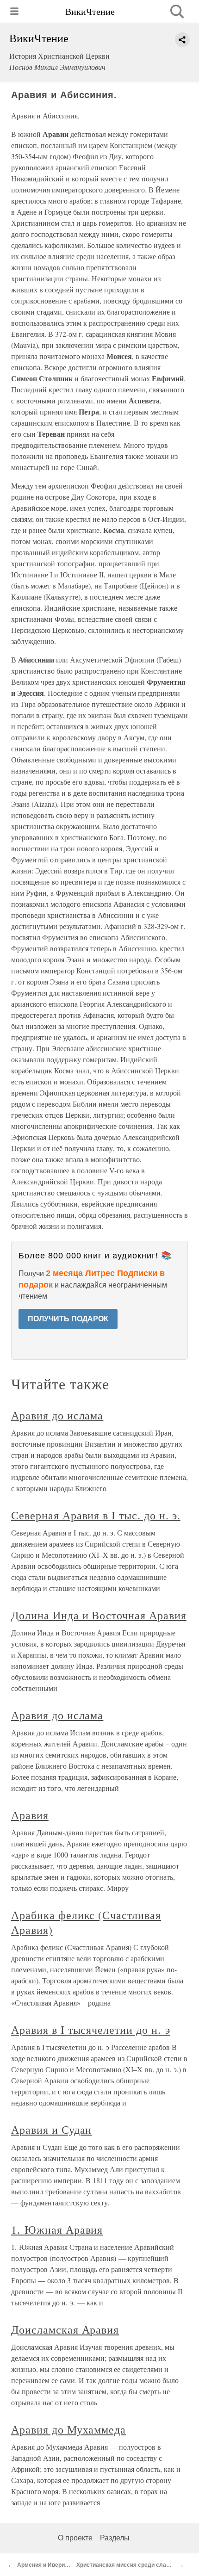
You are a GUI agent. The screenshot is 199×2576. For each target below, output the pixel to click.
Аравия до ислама (57, 1415)
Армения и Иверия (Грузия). (55, 2565)
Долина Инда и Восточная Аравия (99, 1615)
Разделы (115, 2538)
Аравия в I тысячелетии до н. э (91, 2030)
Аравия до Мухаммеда (68, 2429)
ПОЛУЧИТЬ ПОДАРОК (68, 1319)
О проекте (75, 2538)
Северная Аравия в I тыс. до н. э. (96, 1515)
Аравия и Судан (51, 2130)
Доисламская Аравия (65, 2329)
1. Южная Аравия (57, 2229)
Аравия (30, 1815)
